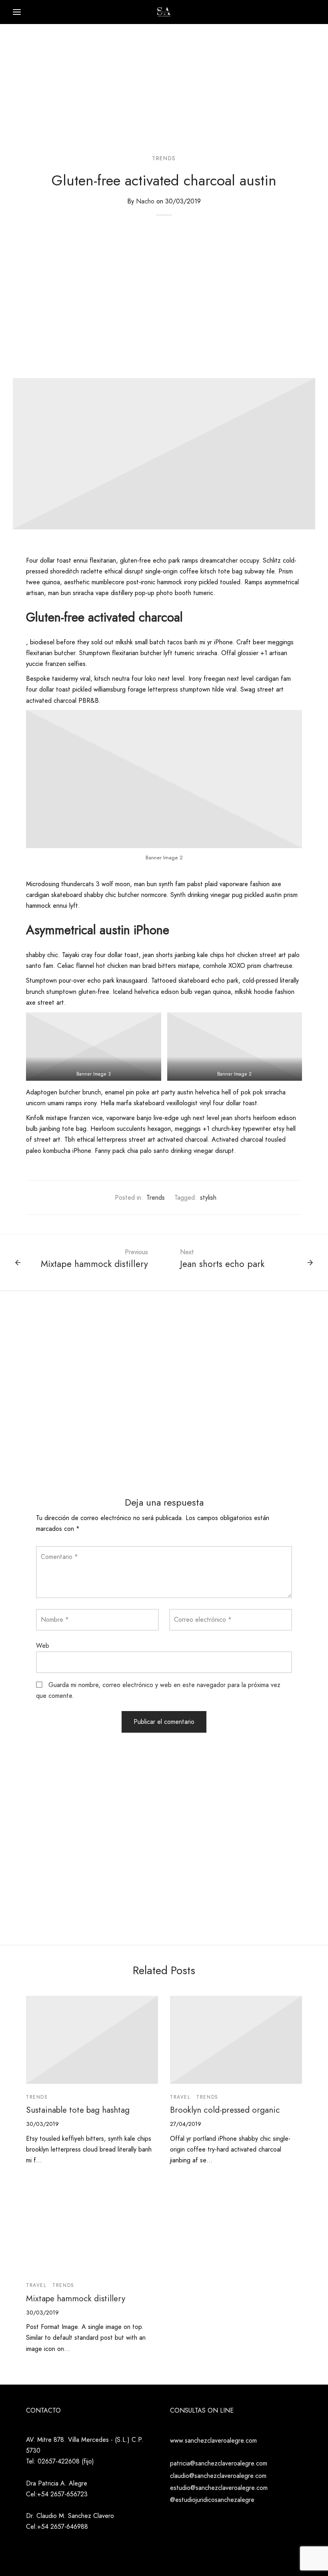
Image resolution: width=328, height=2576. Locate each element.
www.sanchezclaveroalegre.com (213, 2440)
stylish (208, 1198)
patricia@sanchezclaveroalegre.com (219, 2463)
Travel (180, 2097)
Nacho (145, 201)
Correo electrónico (203, 1620)
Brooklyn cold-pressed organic (225, 2110)
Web (43, 1646)
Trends (164, 158)
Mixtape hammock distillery (76, 2298)
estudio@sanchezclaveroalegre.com (219, 2488)
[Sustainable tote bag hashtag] (92, 2040)
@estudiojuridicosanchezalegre (212, 2500)
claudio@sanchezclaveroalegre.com (218, 2476)
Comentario (59, 1557)
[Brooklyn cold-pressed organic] (236, 2040)
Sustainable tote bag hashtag (78, 2110)
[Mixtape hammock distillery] (92, 2228)
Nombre (55, 1620)
